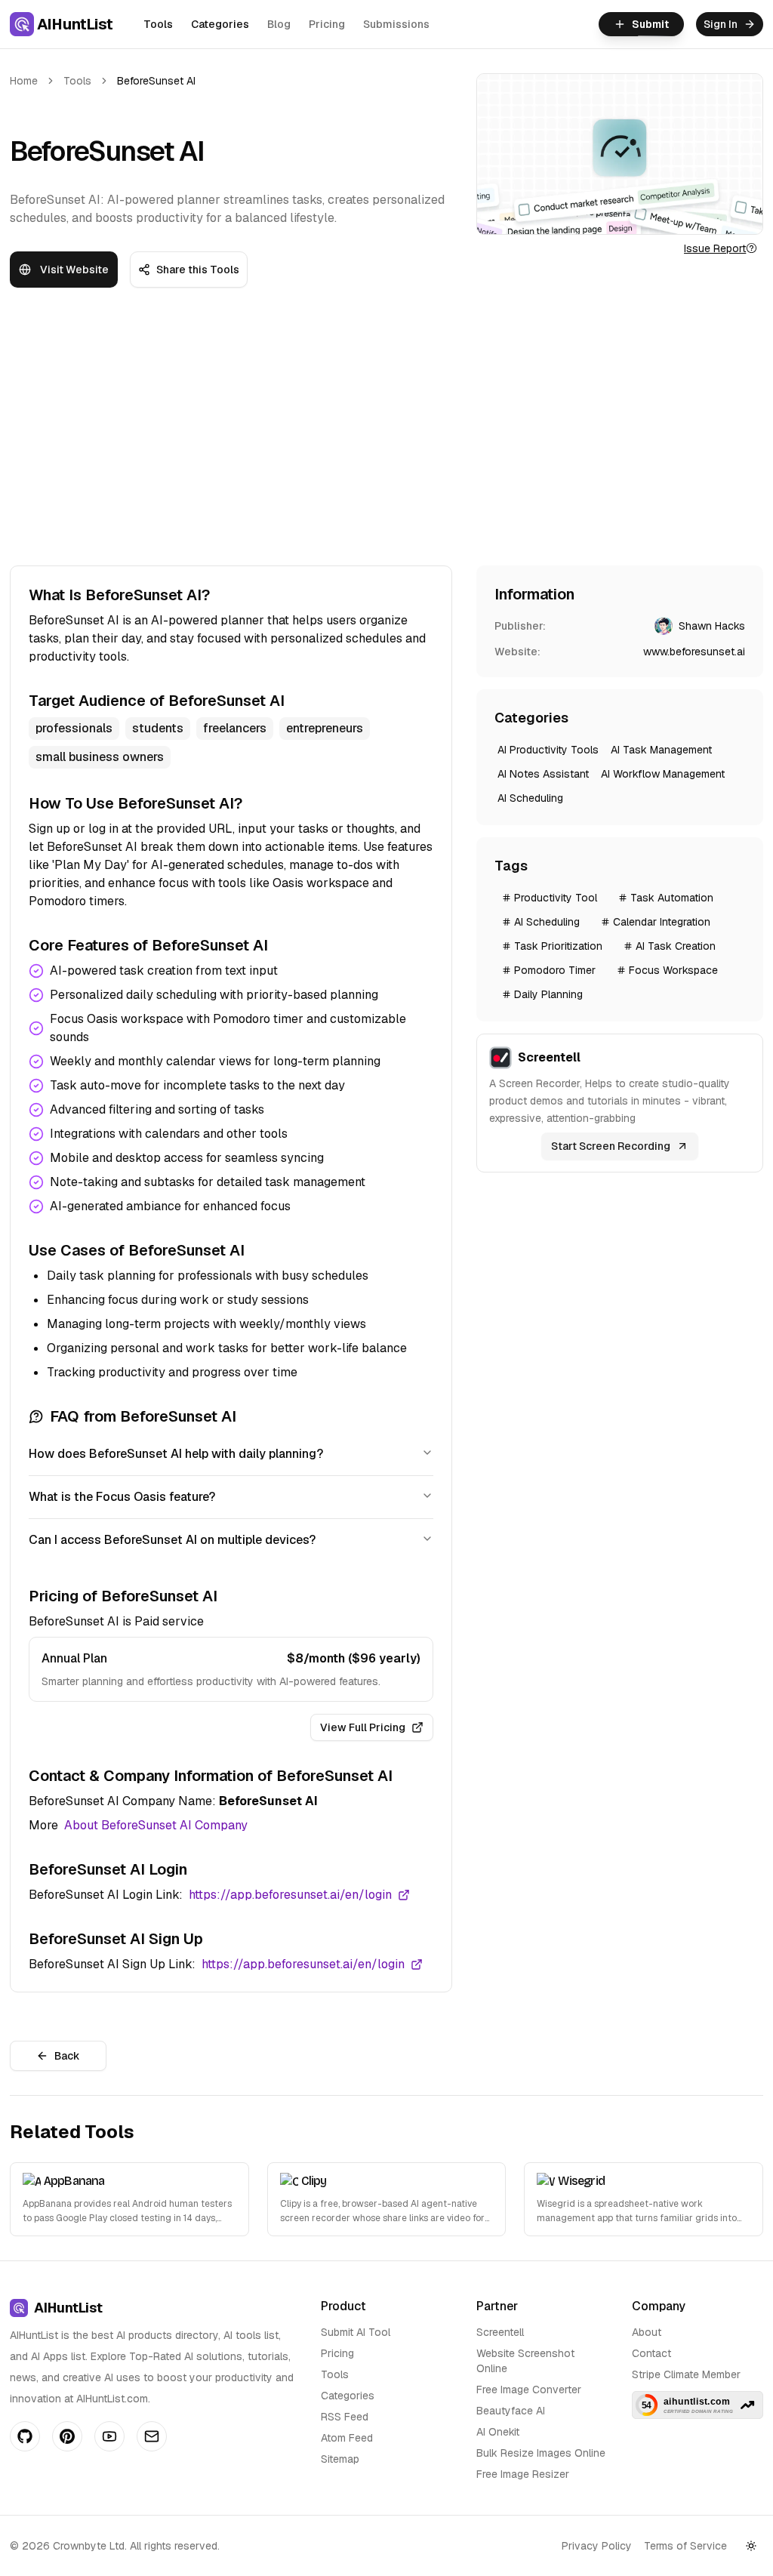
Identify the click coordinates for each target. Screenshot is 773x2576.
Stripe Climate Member (686, 2374)
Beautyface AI (511, 2411)
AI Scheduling (530, 798)
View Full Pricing (363, 1727)
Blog (279, 24)
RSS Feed (345, 2417)
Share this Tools (198, 270)
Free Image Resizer (523, 2474)
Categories (220, 24)
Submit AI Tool (356, 2332)
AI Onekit (498, 2432)
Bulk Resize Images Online (541, 2453)
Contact (651, 2353)
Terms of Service (685, 2546)
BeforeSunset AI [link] (156, 81)
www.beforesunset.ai (694, 652)
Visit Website (74, 270)
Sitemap (340, 2459)
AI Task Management (661, 750)
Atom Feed (347, 2438)
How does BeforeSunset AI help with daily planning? (176, 1454)
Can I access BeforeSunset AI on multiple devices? (172, 1540)
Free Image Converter (529, 2390)
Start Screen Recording (611, 1146)
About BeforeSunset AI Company (156, 1825)
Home (24, 81)
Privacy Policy (597, 2546)
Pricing (327, 24)
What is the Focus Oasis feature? (122, 1497)
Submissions (396, 24)
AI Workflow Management (663, 774)
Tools (158, 24)
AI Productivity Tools (548, 750)
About (647, 2332)
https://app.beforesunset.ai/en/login (290, 1895)
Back (67, 2056)
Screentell (500, 2332)
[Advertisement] (386, 436)
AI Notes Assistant (543, 774)
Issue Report (715, 248)
